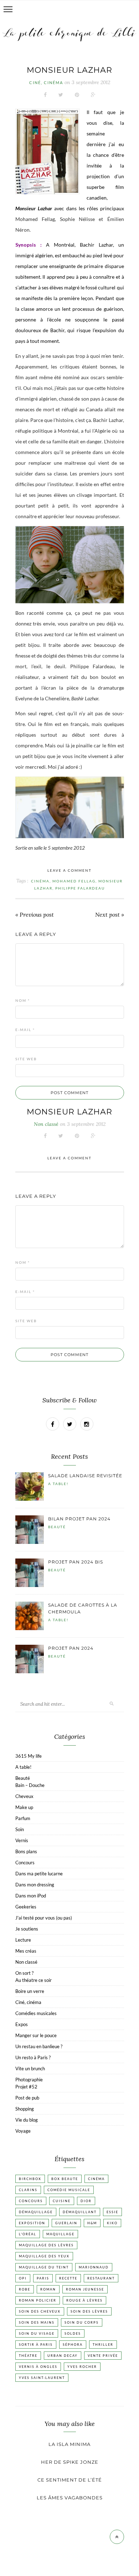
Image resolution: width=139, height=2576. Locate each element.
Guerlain (66, 2223)
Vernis (22, 1840)
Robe (25, 2289)
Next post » (110, 915)
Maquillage (60, 2234)
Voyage (23, 2131)
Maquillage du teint (44, 2267)
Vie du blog (27, 2120)
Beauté (57, 1527)
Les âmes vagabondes (70, 2498)
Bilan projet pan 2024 (79, 1519)
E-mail (25, 1030)
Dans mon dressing (35, 1885)
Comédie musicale (69, 2190)
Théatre (28, 2356)
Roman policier (38, 2300)
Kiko (112, 2223)
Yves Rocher (82, 2367)
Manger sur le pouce (36, 2035)
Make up (24, 1807)
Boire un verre (30, 1991)
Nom (23, 1000)
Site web (26, 1059)
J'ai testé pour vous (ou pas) (44, 1918)
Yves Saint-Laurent (42, 2378)
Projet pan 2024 (71, 1648)
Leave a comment (69, 870)
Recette (68, 2278)
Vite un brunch (30, 2068)
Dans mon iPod (31, 1896)
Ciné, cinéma (46, 83)
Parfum (23, 1818)
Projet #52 (26, 2087)
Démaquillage (36, 2212)
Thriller (103, 2345)
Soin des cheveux (40, 2311)
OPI (23, 2278)
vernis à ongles (38, 2367)
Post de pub (27, 2098)
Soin (20, 1829)
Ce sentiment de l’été (70, 2480)
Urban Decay (63, 2356)
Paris (43, 2278)
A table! (58, 1484)
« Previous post (35, 915)
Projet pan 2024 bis (76, 1562)
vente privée (103, 2356)
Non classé (26, 1962)
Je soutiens (27, 1929)
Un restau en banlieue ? (39, 2046)
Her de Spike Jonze (70, 2462)
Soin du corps (82, 2322)
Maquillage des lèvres (46, 2245)
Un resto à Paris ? (33, 2057)
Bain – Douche (30, 1785)
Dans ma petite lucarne (39, 1874)
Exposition (32, 2223)
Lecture (23, 1940)
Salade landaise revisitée (85, 1476)
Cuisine (62, 2201)
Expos (22, 2024)
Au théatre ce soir (34, 1980)
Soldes (73, 2333)
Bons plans (26, 1851)
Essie (112, 2212)
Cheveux (24, 1796)
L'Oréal (28, 2234)
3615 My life (29, 1756)
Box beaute (65, 2179)
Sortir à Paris (36, 2345)
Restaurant (101, 2278)
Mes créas (26, 1951)
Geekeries (26, 1907)
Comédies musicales (36, 2013)
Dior (86, 2201)
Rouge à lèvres (84, 2300)
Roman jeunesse (85, 2289)
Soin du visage (37, 2333)
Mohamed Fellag (74, 881)
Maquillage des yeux (44, 2256)
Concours (25, 1863)
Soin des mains (37, 2322)
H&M (92, 2223)
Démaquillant (80, 2212)
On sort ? (24, 1973)
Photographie (29, 2080)
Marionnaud (94, 2267)
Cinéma (40, 881)
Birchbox (30, 2179)
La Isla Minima (69, 2444)
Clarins (28, 2190)
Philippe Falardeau (80, 888)
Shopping (25, 2109)
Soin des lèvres (89, 2311)
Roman (48, 2289)
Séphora (73, 2345)
